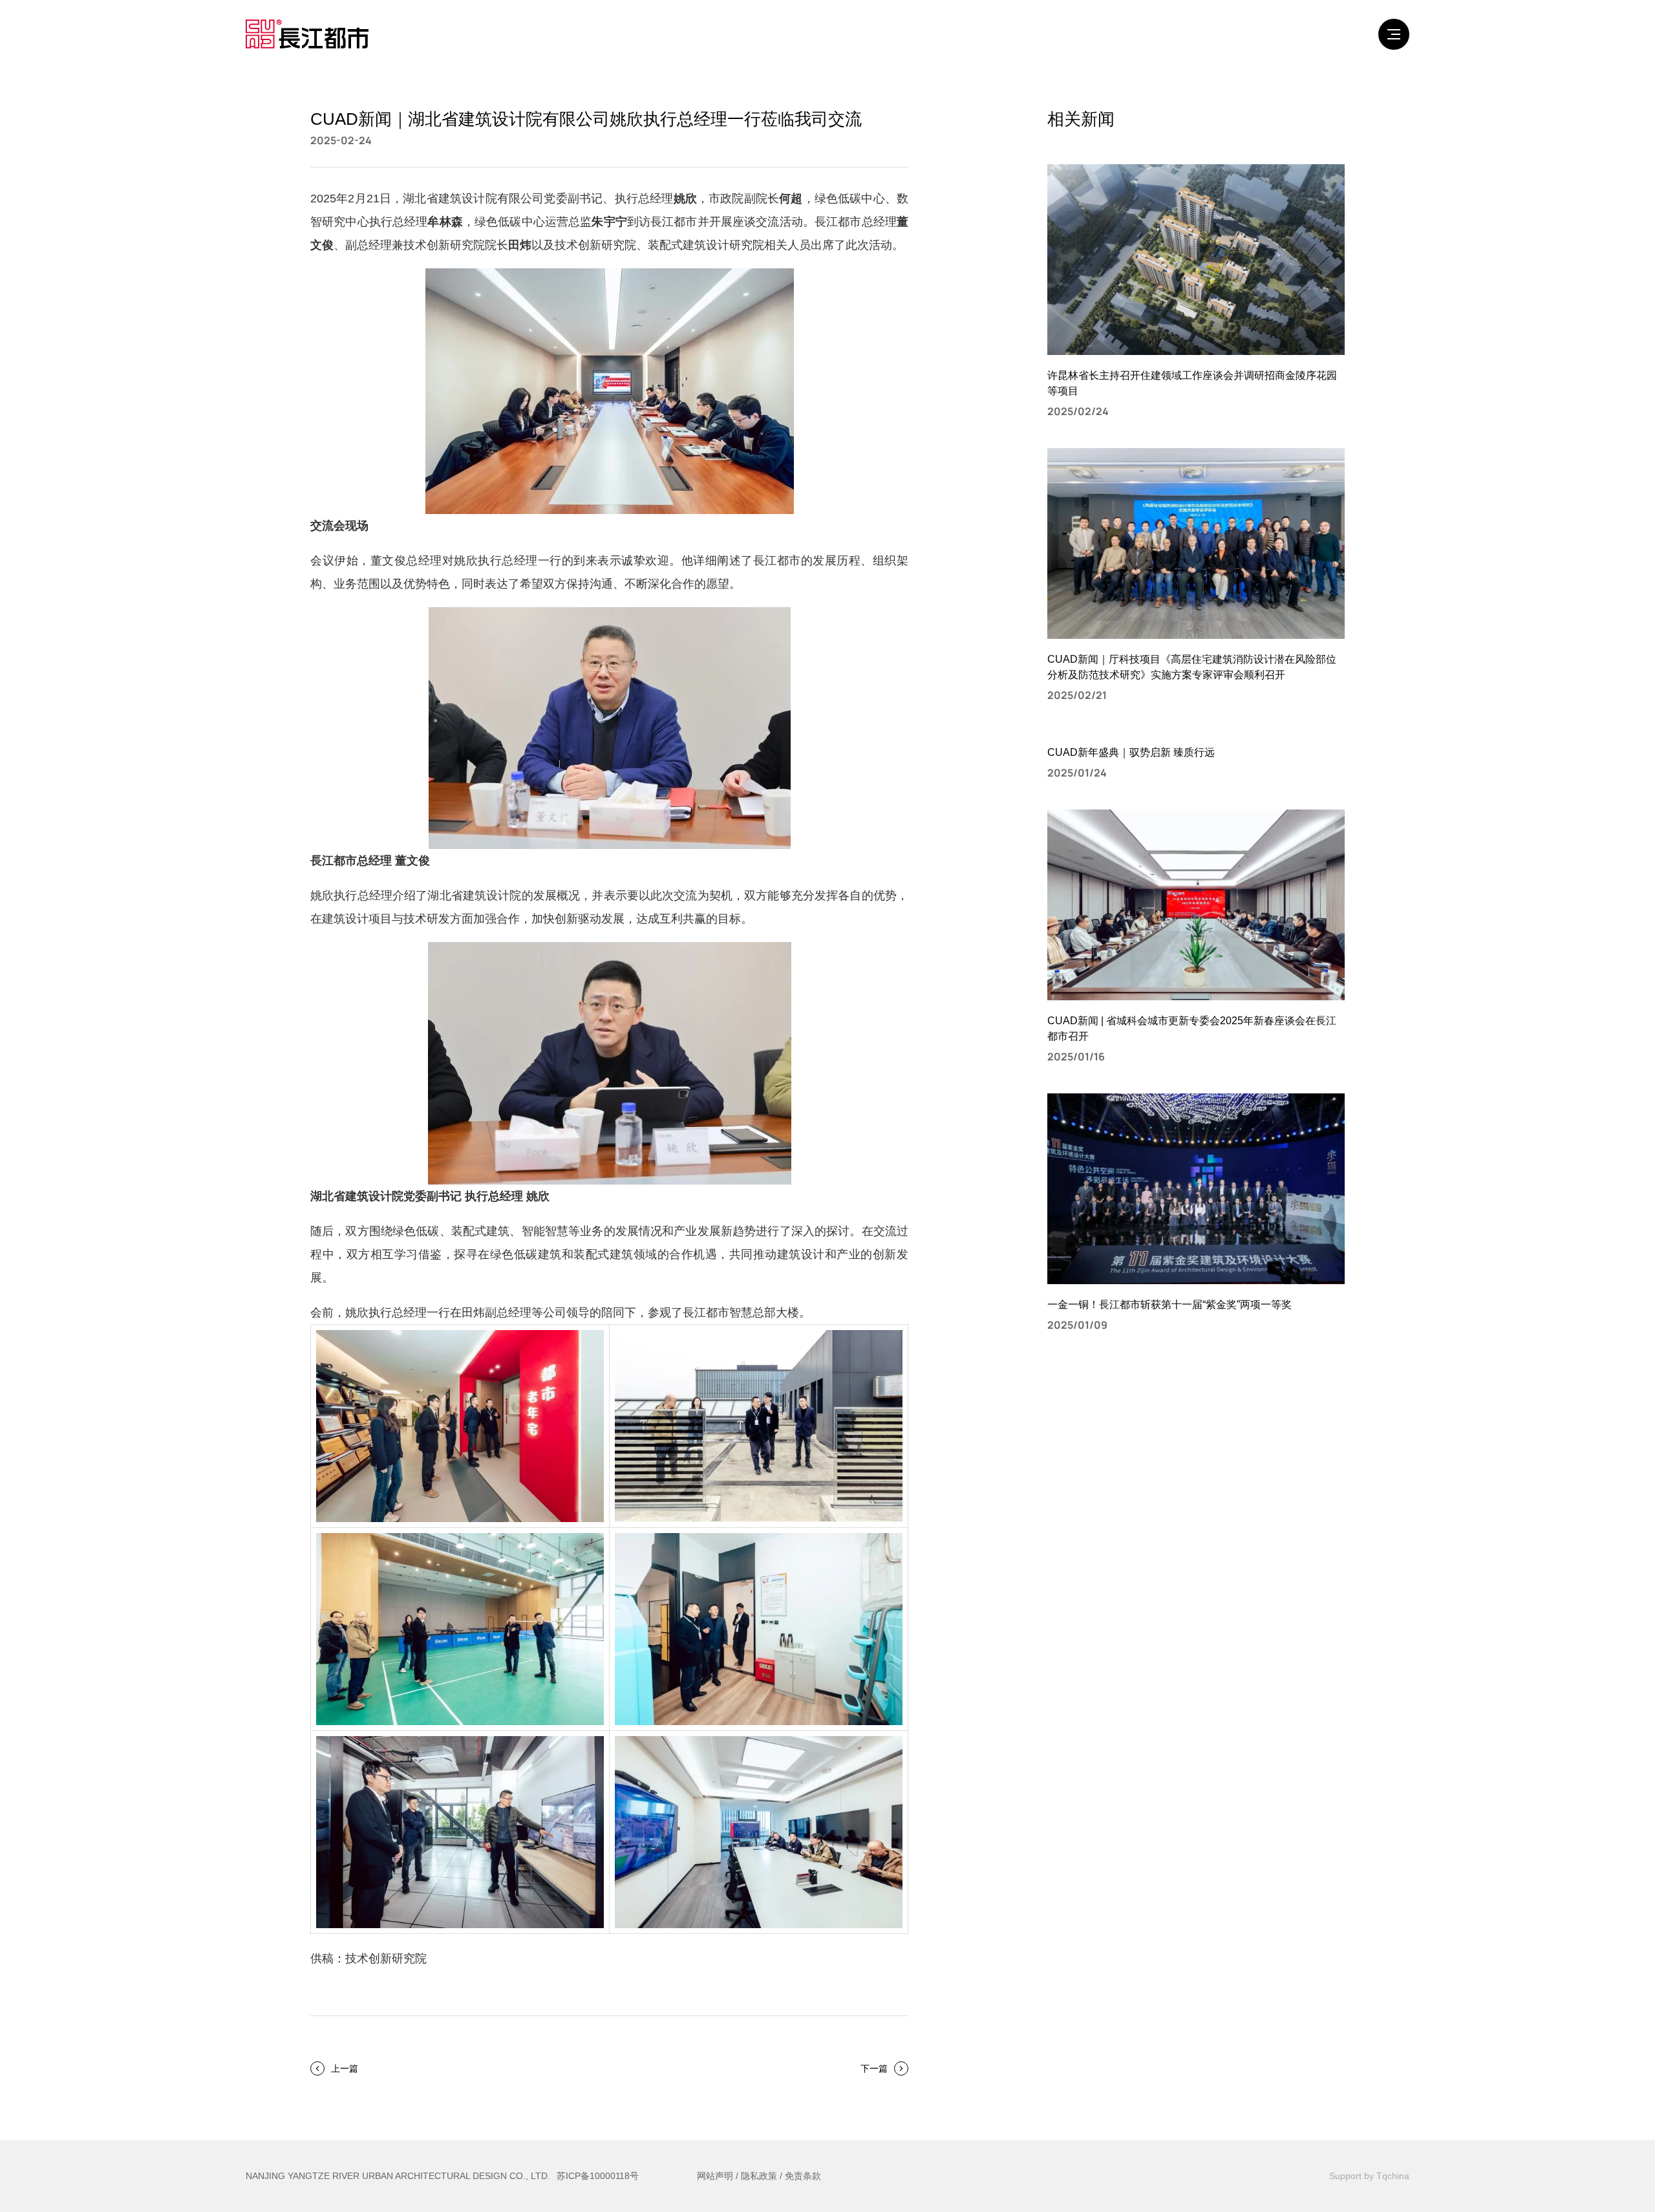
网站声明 (715, 2176)
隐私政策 (759, 2176)
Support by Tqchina (1369, 2176)
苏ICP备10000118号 (598, 2176)
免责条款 (803, 2176)
